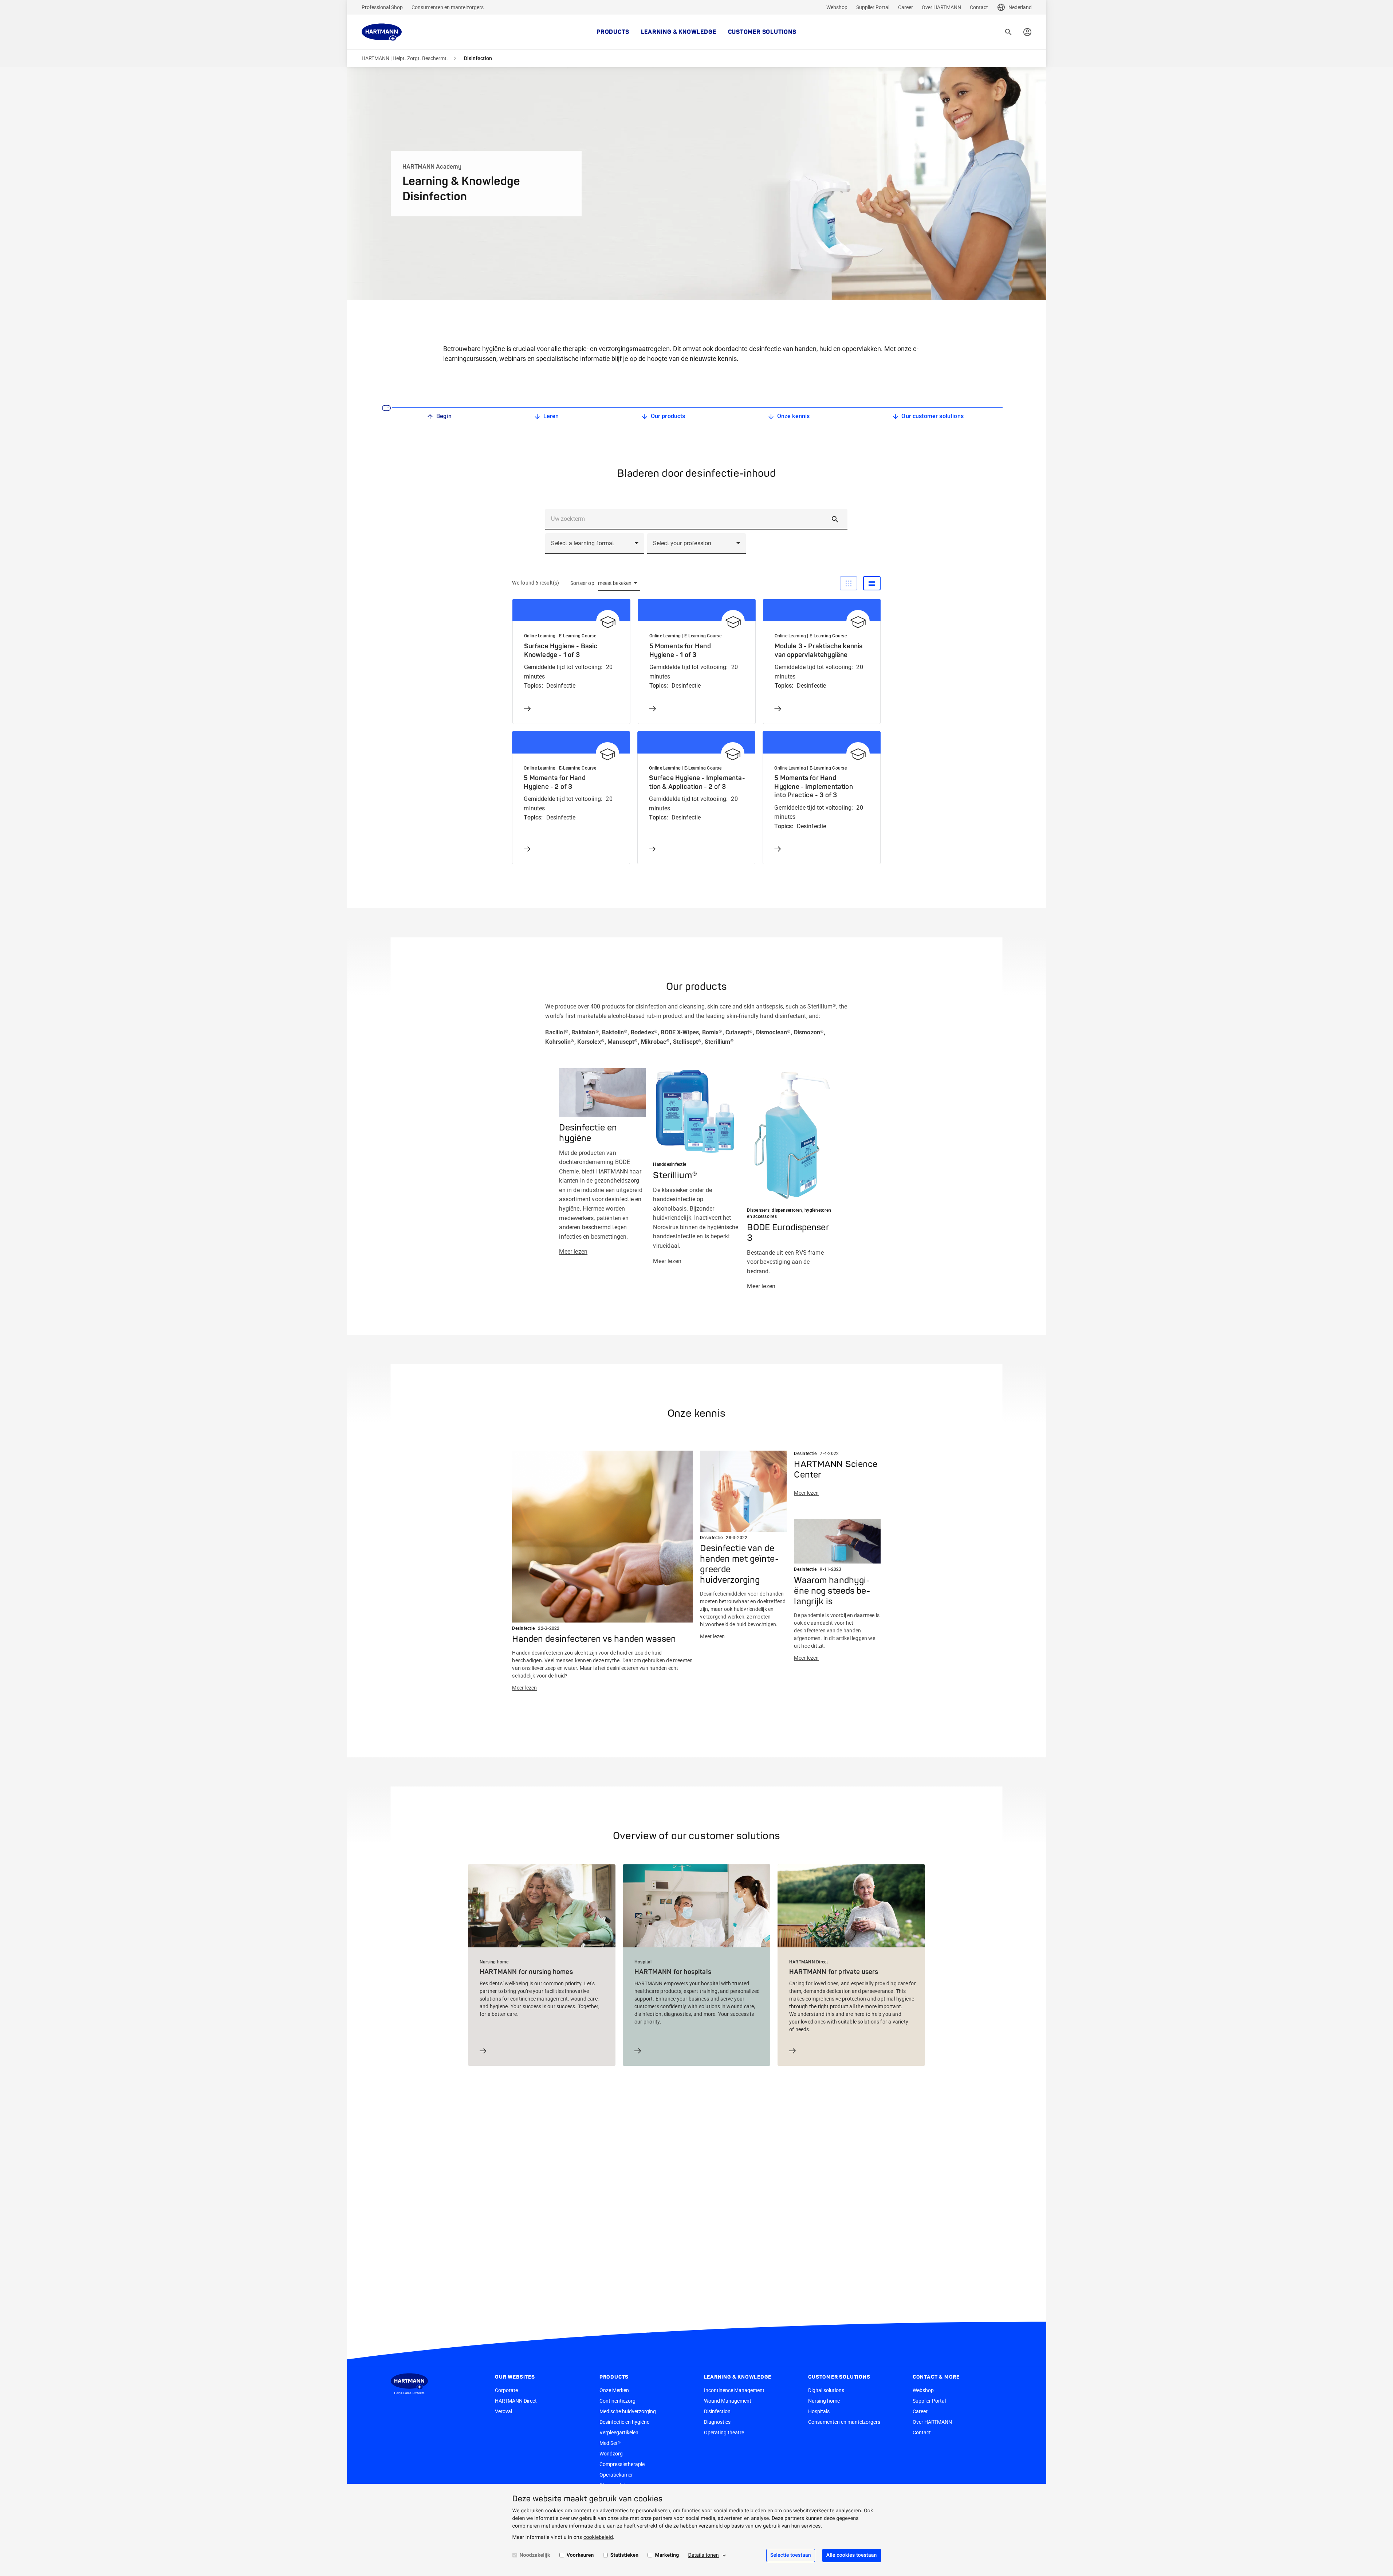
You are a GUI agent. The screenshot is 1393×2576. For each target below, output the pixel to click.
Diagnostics (717, 2422)
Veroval (503, 2411)
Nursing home (824, 2401)
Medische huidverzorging (628, 2411)
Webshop (837, 7)
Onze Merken (614, 2390)
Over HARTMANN (941, 7)
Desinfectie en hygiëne (624, 2422)
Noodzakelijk (535, 2555)
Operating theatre (724, 2433)
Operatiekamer (616, 2475)
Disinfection (717, 2411)
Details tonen (703, 2555)
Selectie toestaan (791, 2555)
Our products (668, 416)
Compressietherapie (622, 2464)
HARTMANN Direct (516, 2401)
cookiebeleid (598, 2537)
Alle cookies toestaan (852, 2555)
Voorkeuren (580, 2555)
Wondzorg (611, 2454)
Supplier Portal (873, 7)
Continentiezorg (617, 2401)
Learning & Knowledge (679, 32)
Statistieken (625, 2555)
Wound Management (728, 2401)
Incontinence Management (734, 2390)
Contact (979, 7)
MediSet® (610, 2443)
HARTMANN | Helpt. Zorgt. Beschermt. (405, 58)
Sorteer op (582, 583)
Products (613, 32)
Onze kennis (794, 416)
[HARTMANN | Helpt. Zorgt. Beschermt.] (382, 32)
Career (906, 7)
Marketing (667, 2555)
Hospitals (819, 2411)
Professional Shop (382, 7)
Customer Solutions (762, 32)
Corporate (506, 2390)
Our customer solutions (932, 416)
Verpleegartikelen (619, 2433)
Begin (444, 416)
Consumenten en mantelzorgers (448, 7)
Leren (551, 416)
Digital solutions (826, 2390)
